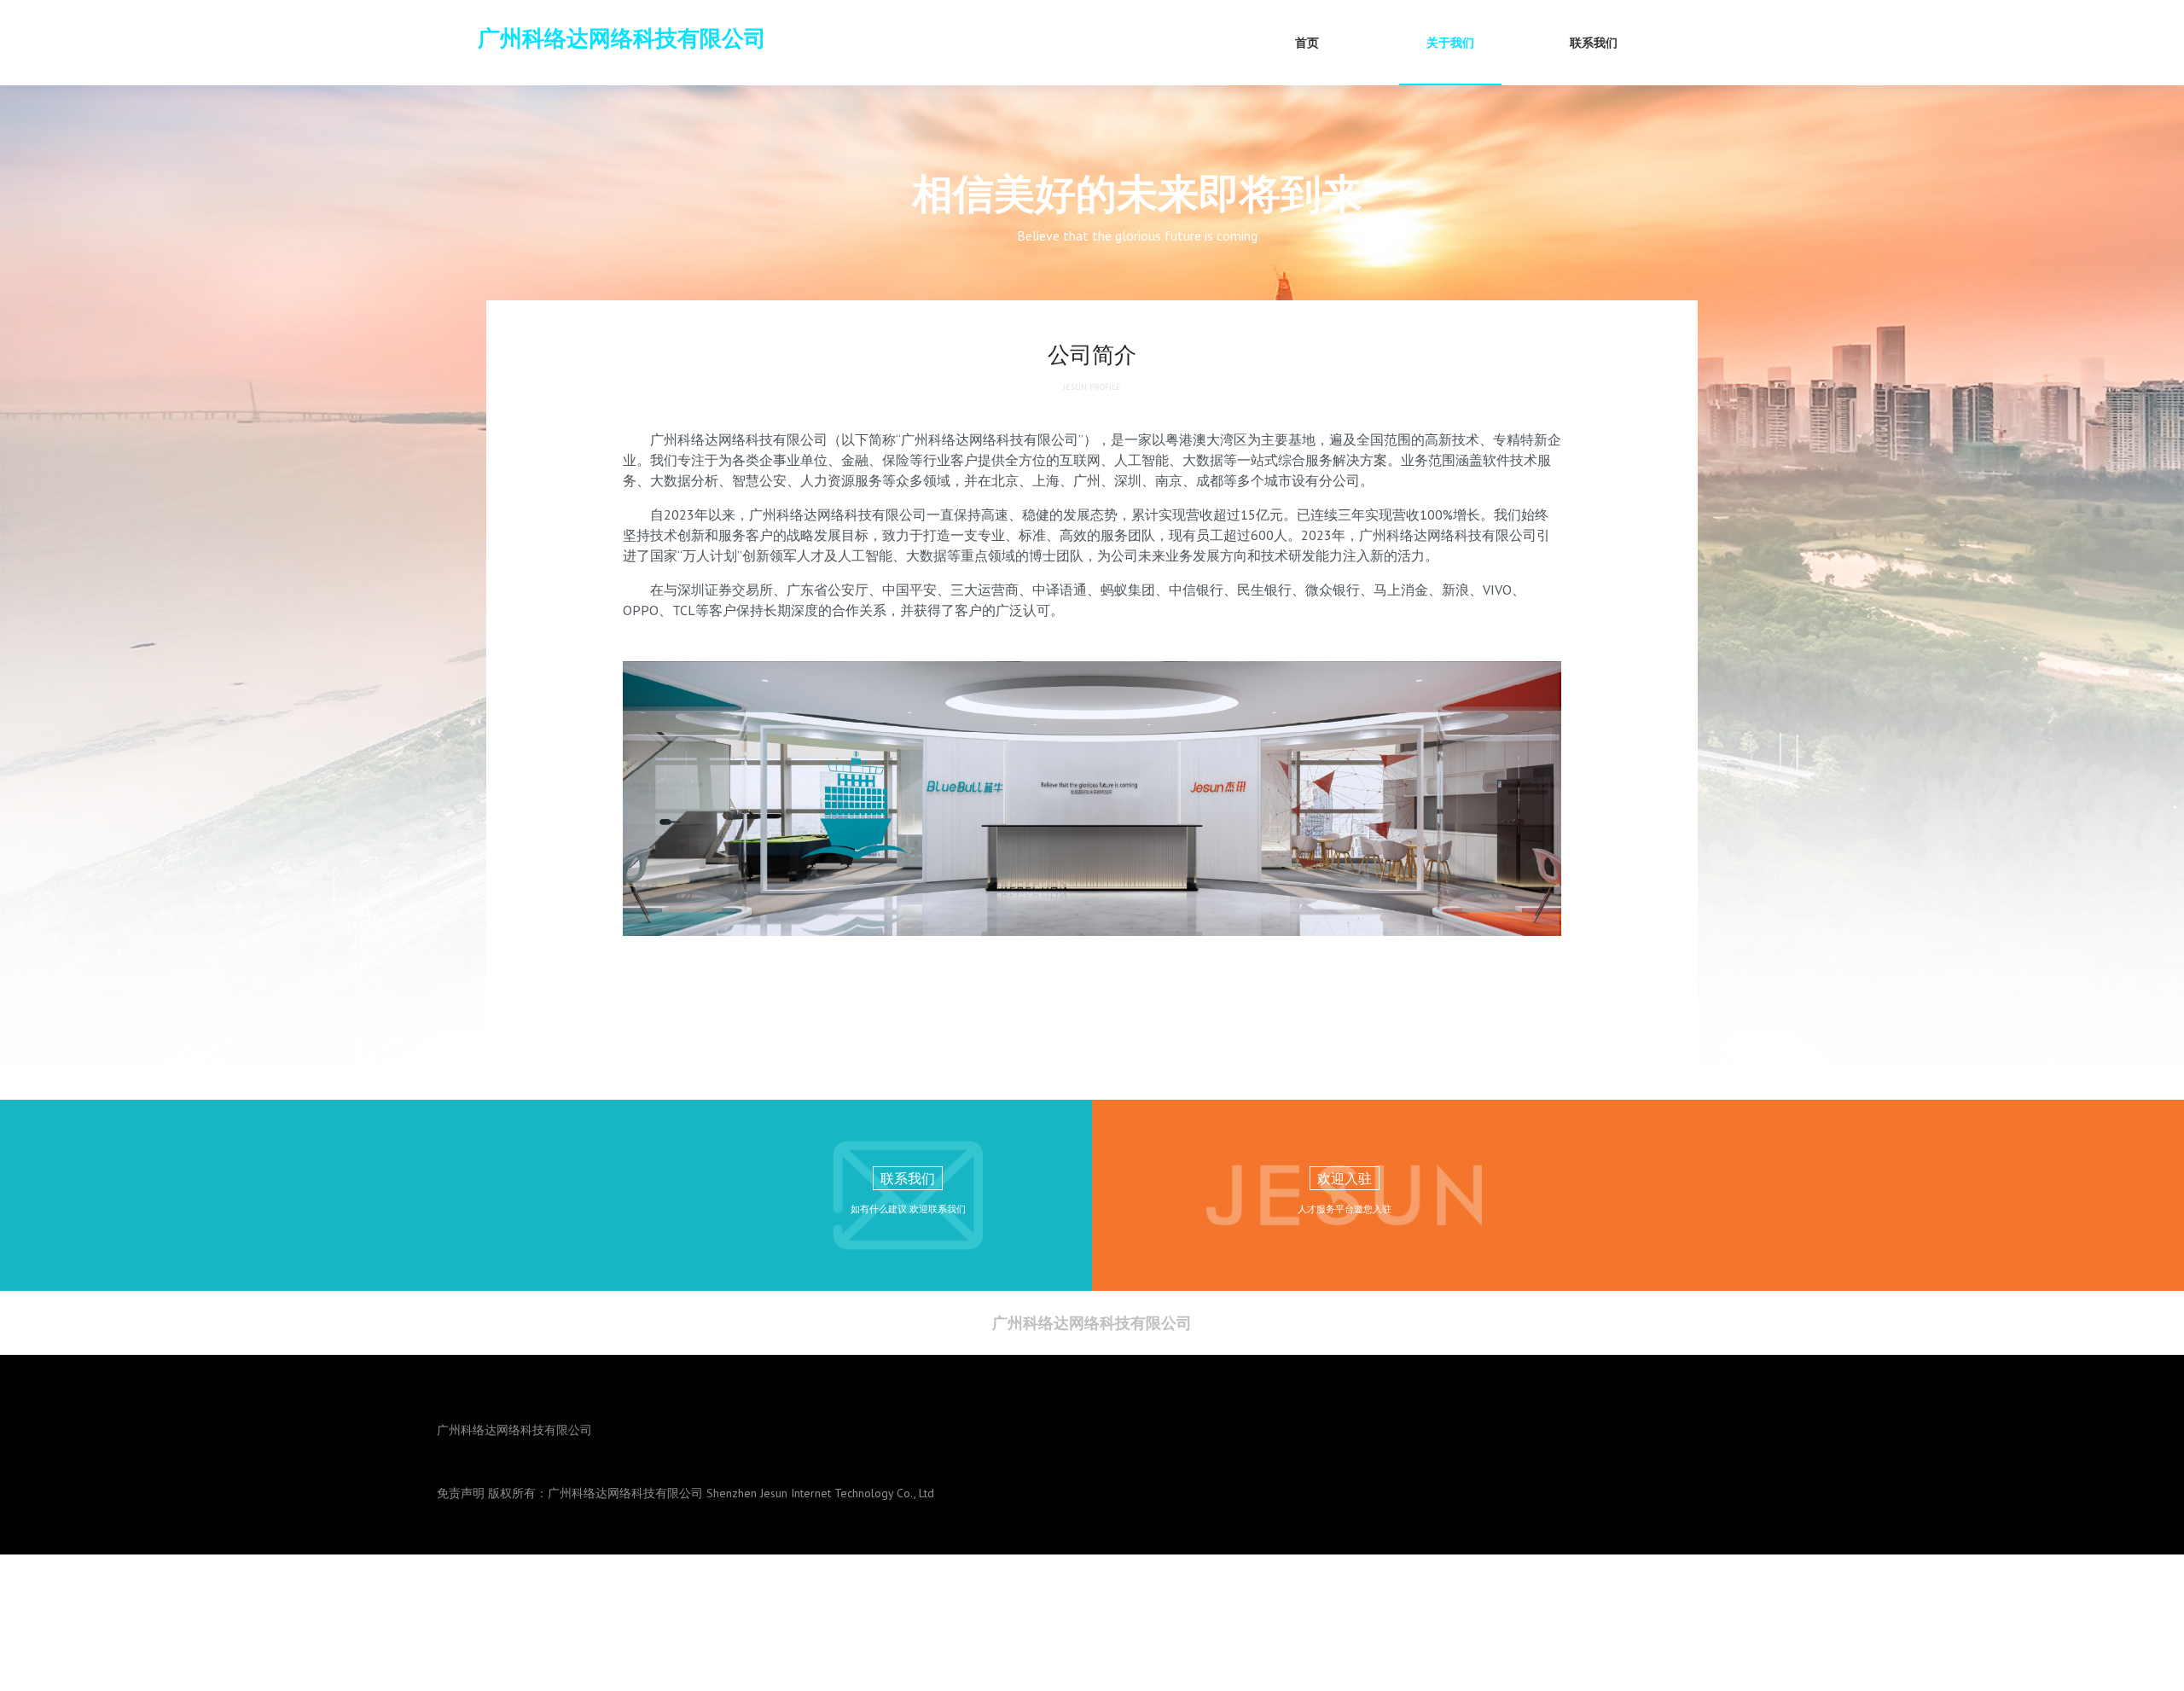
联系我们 (1594, 43)
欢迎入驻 (1345, 1178)
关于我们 (1450, 43)
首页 (1307, 43)
